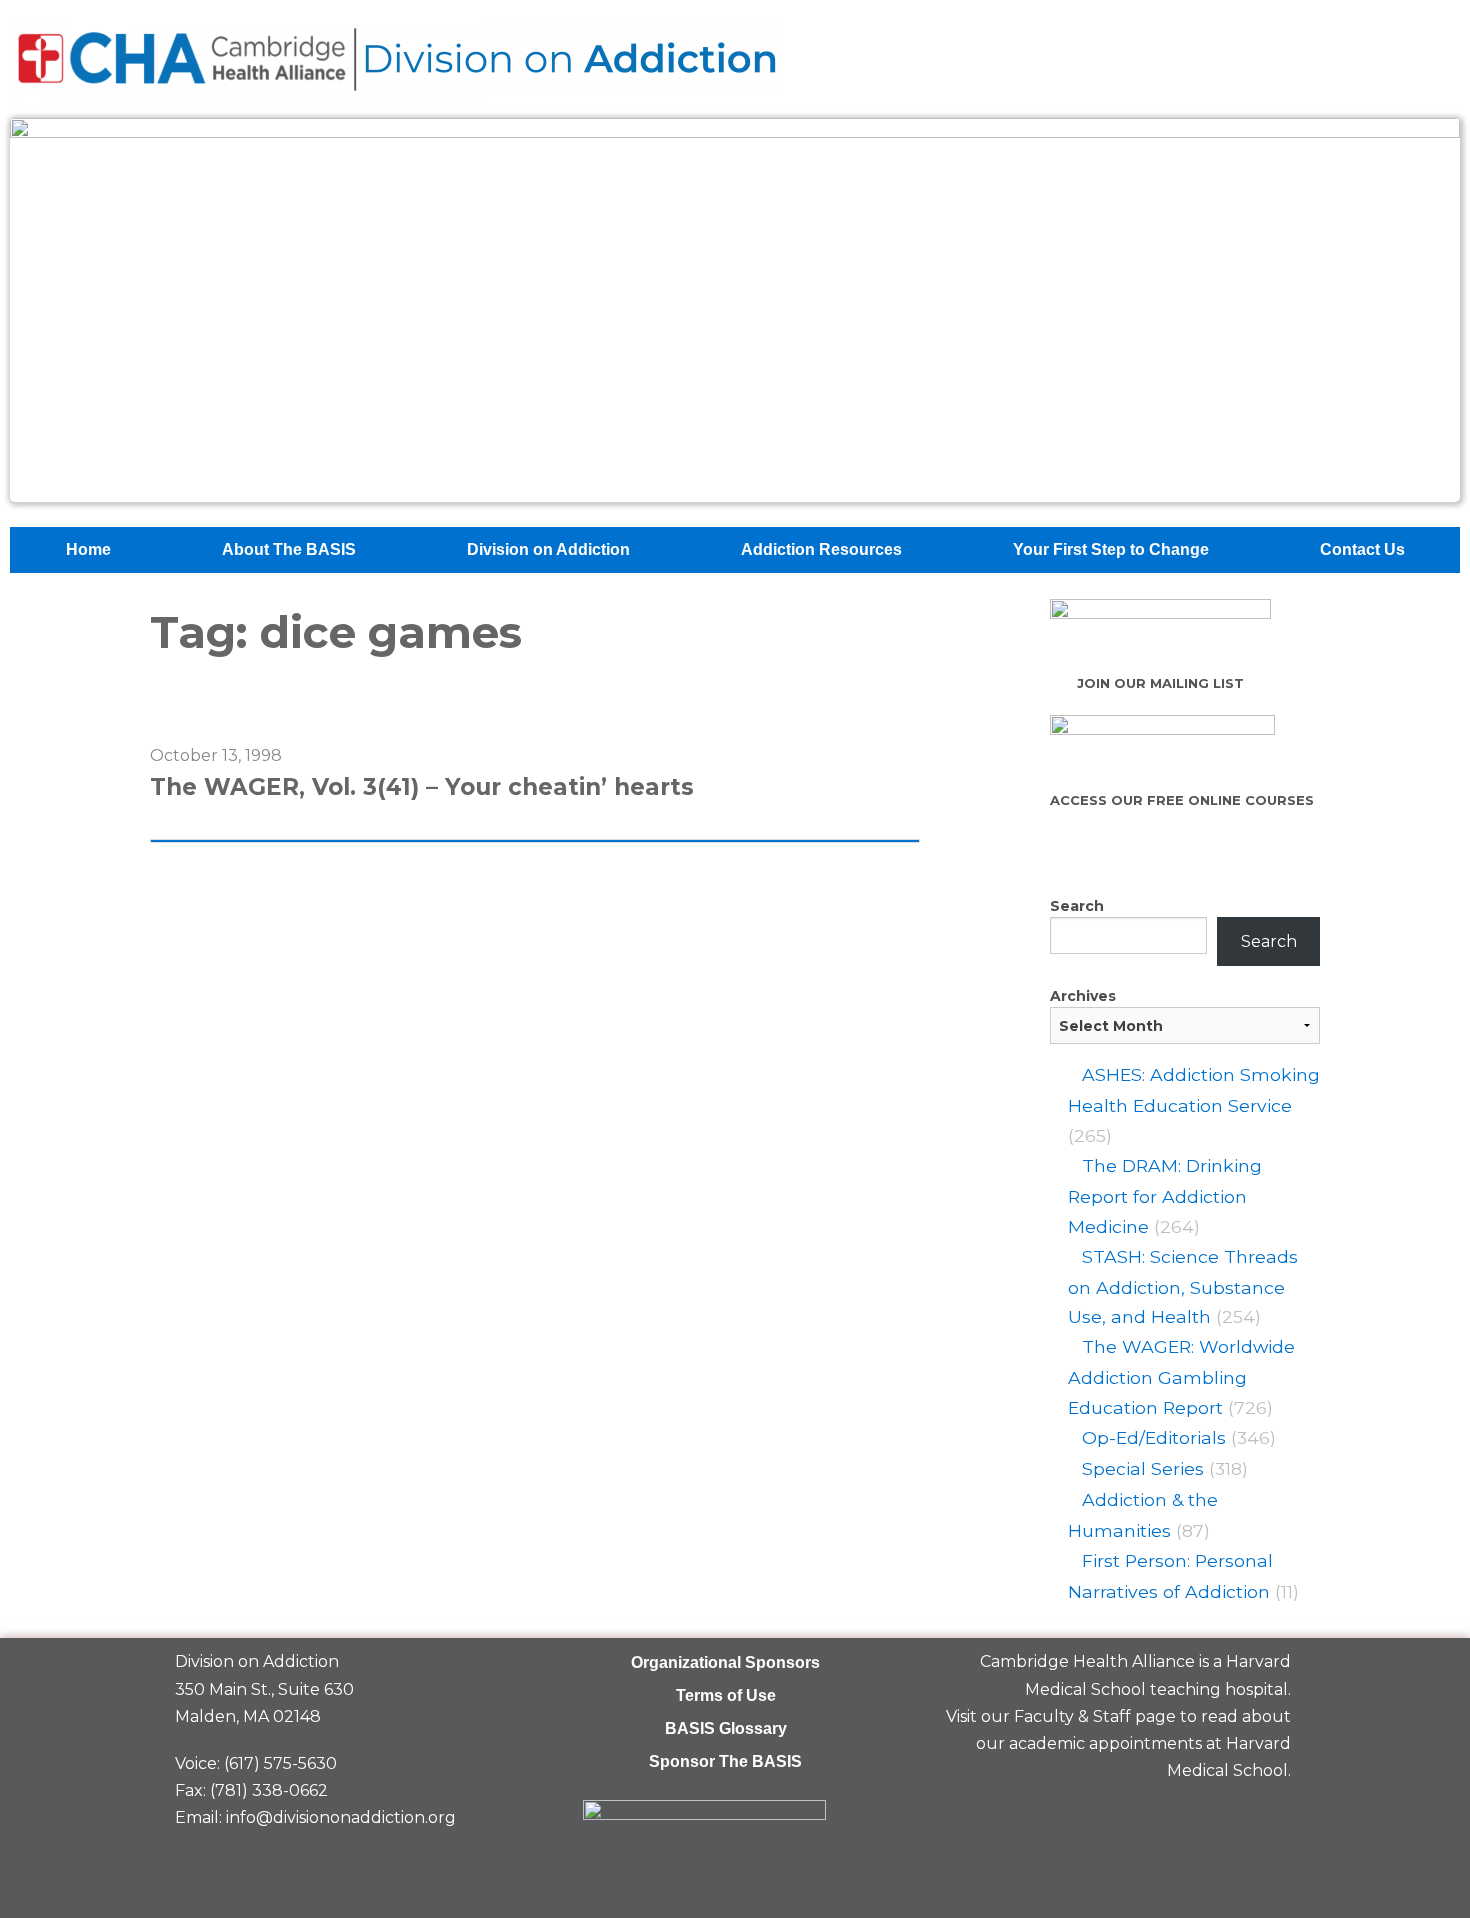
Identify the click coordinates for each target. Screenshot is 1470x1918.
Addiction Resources (821, 549)
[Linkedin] (1197, 1818)
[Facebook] (1128, 1818)
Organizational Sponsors (725, 1662)
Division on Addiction (548, 549)
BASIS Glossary (726, 1728)
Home (88, 549)
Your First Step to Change (1111, 549)
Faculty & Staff (1072, 1716)
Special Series (1143, 1468)
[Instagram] (1266, 1818)
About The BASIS (289, 549)
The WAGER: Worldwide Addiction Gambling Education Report (1181, 1377)
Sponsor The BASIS (725, 1761)
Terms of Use (726, 1695)
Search (1077, 906)
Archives (1083, 996)
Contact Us (1362, 549)
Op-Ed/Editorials (1154, 1437)
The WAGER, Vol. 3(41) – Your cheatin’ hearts (422, 787)
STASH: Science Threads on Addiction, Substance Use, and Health (1183, 1287)
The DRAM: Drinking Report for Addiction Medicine (1165, 1196)
